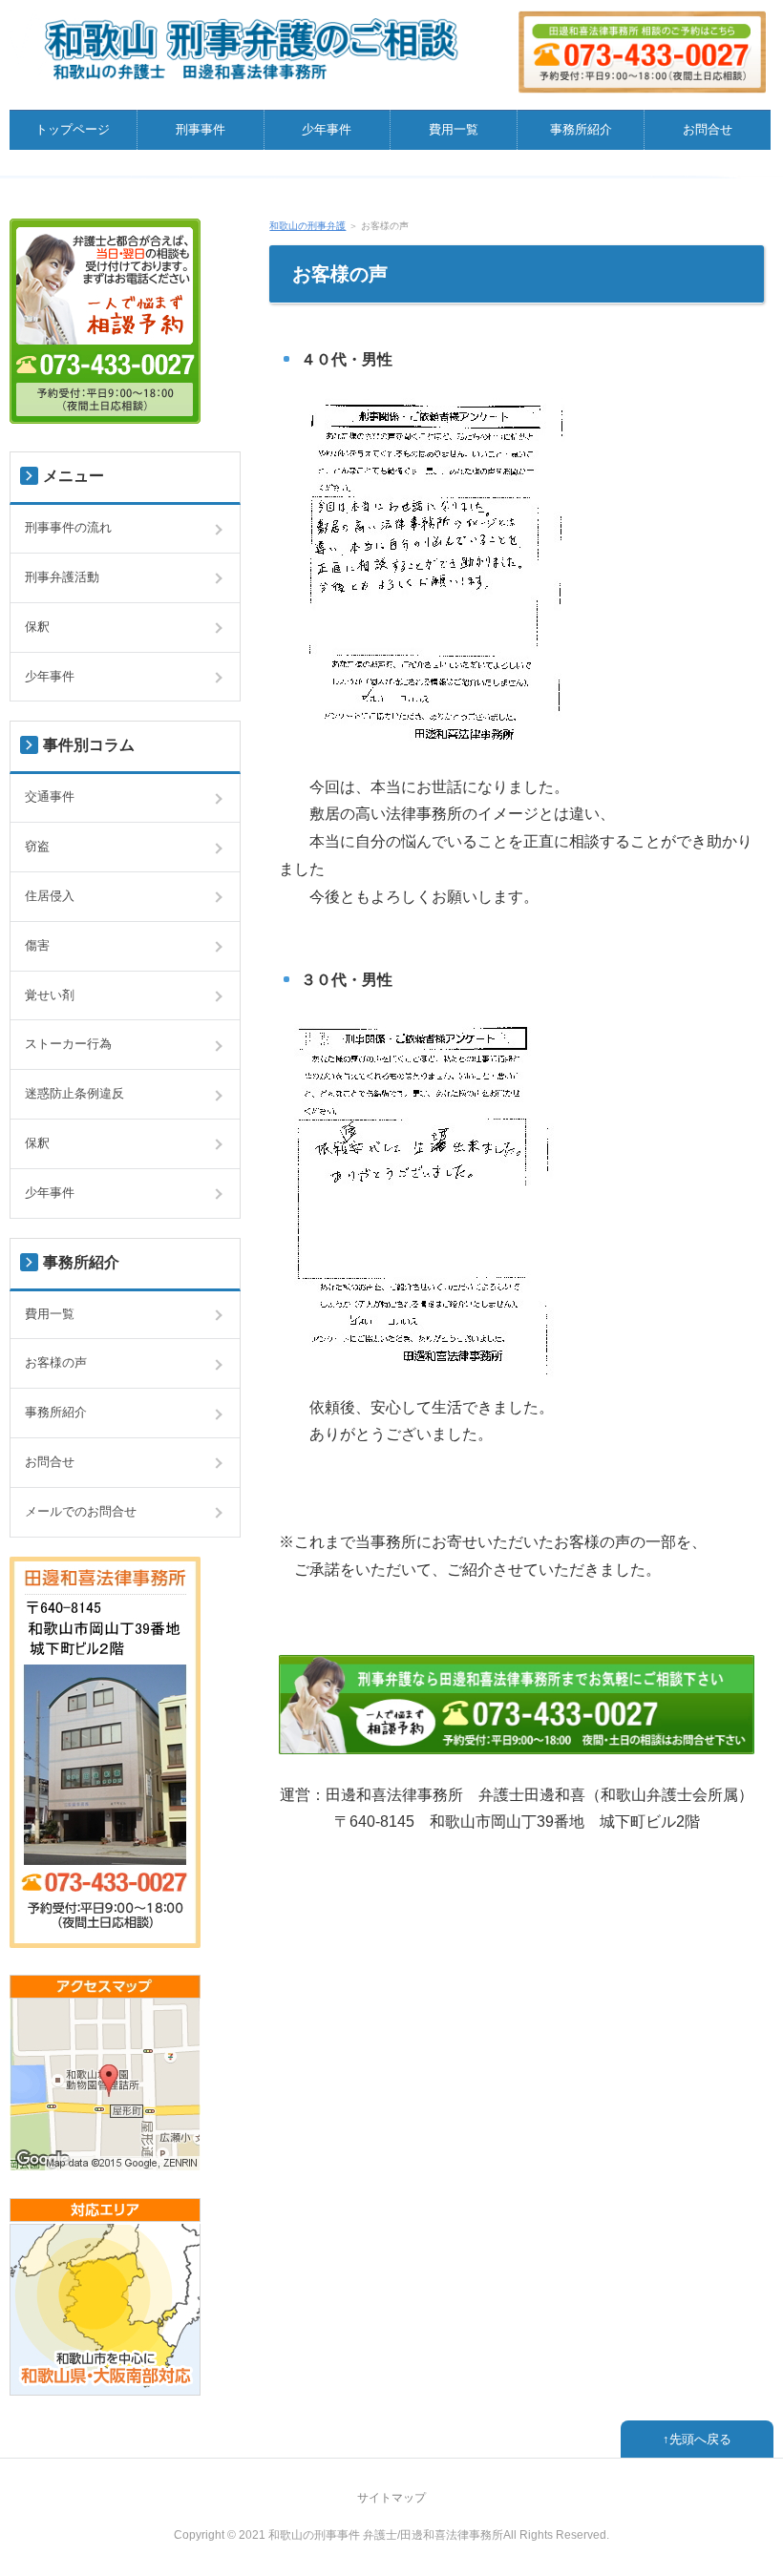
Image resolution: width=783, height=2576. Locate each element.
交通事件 (50, 796)
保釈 (37, 627)
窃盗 (37, 846)
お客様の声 (56, 1362)
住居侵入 (50, 896)
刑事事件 (201, 129)
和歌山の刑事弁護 (307, 226)
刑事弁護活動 (62, 577)
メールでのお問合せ (81, 1511)
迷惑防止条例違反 (74, 1093)
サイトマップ (391, 2498)
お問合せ (708, 129)
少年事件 (327, 129)
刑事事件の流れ (68, 527)
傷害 (37, 945)
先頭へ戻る (700, 2439)
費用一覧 (454, 129)
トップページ (73, 129)
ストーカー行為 (68, 1044)
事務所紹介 (581, 129)
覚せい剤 (50, 995)
